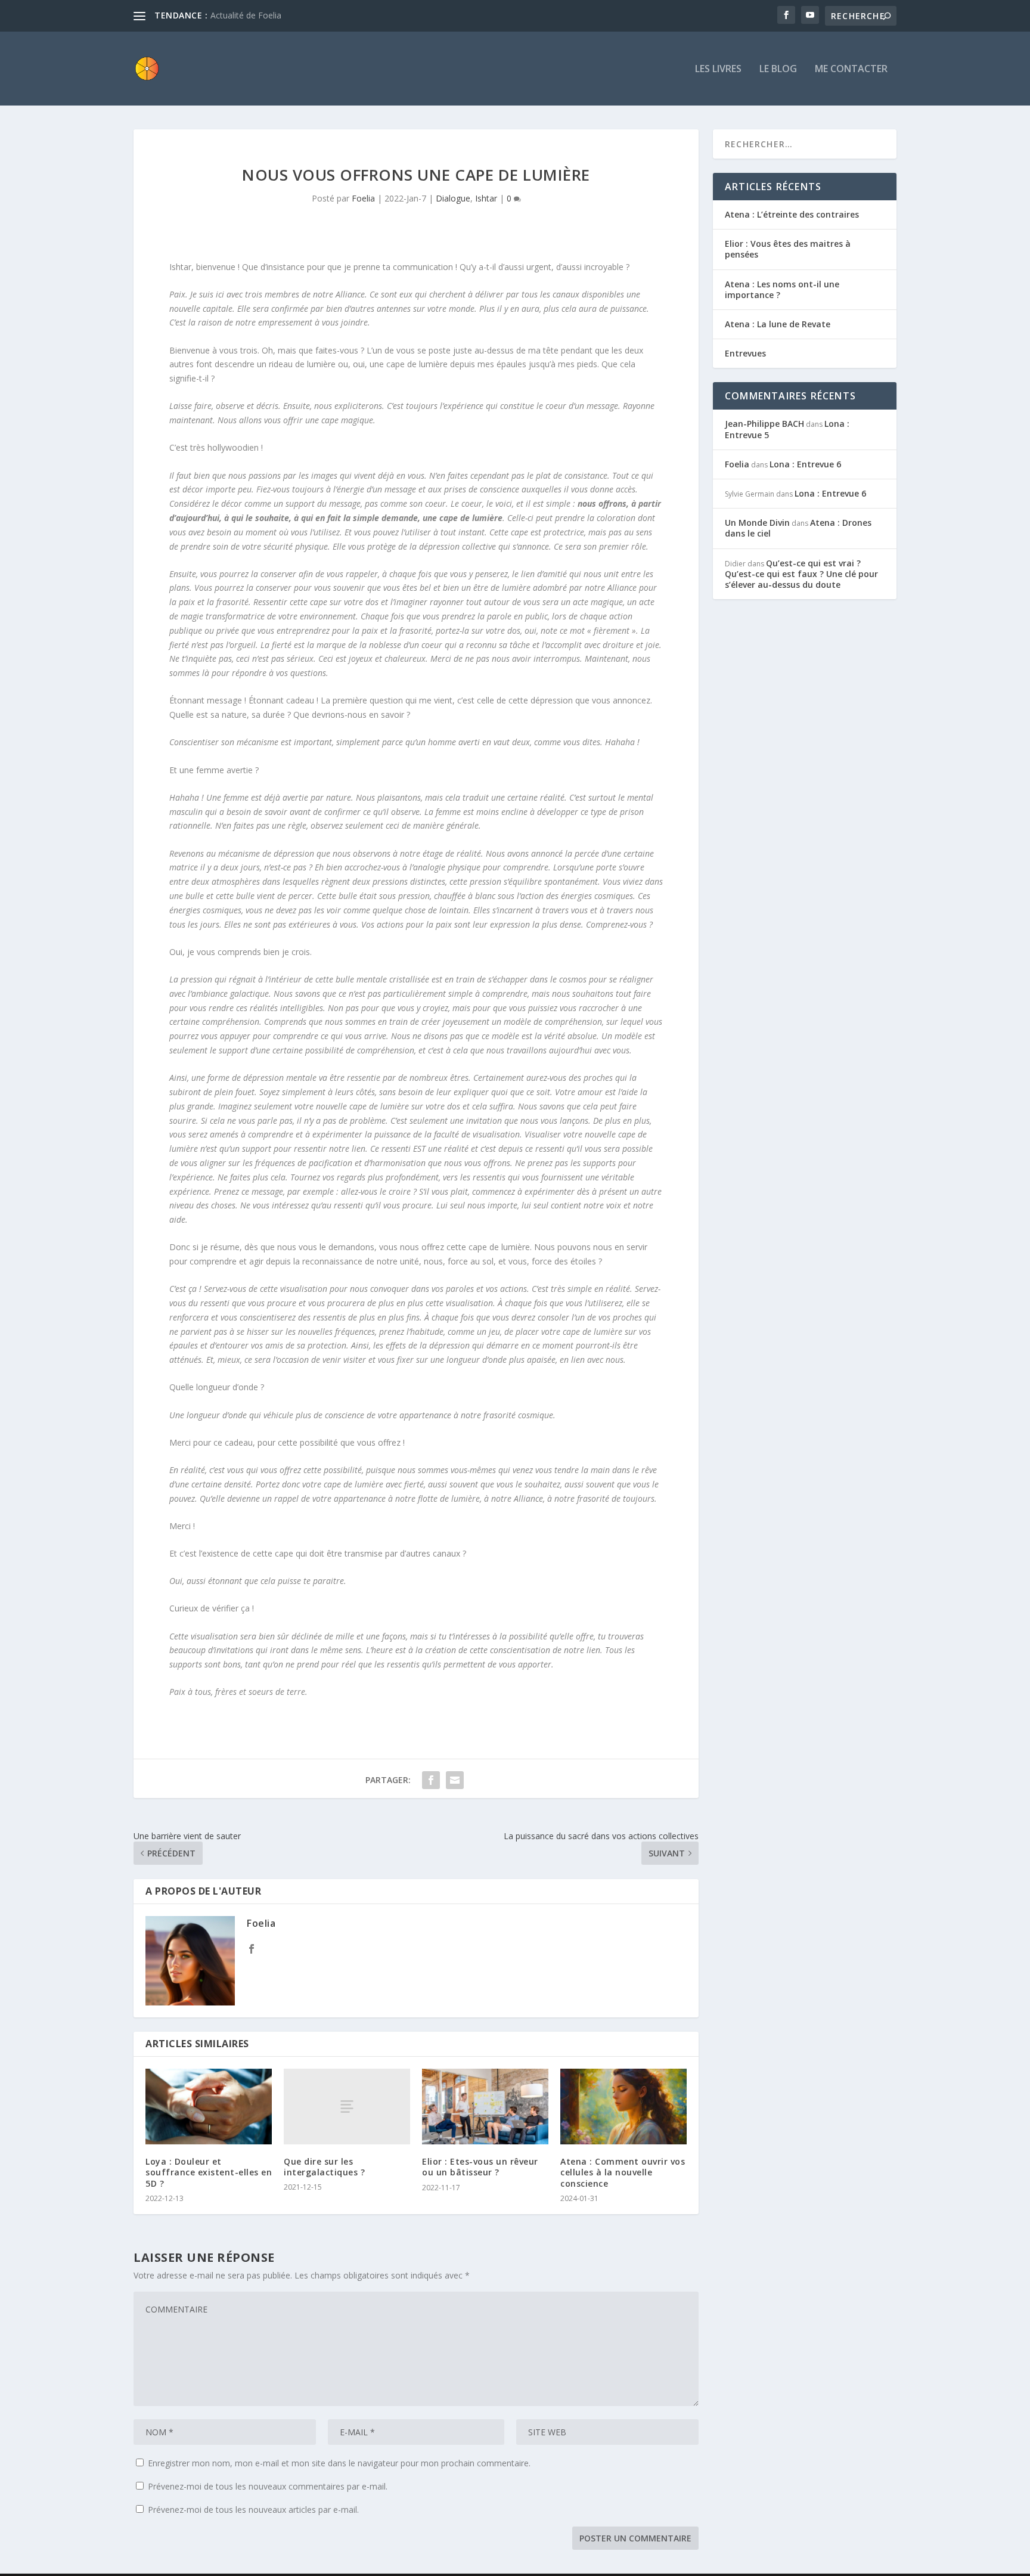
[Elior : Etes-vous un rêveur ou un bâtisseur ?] (485, 2107)
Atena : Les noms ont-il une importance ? (782, 289)
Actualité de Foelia (246, 15)
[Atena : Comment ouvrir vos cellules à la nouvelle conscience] (623, 2107)
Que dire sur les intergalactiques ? (324, 2167)
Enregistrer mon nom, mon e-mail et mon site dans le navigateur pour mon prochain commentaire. (339, 2463)
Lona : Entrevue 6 (805, 464)
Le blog (778, 69)
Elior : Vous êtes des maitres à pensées (788, 249)
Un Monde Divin (757, 523)
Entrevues (745, 353)
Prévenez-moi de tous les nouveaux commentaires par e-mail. (268, 2486)
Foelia (363, 198)
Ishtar (486, 198)
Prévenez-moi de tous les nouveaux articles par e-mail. (253, 2510)
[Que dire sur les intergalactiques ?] (347, 2107)
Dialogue (453, 198)
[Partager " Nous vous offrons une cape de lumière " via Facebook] (431, 1780)
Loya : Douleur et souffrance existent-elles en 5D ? (209, 2172)
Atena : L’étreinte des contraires (792, 214)
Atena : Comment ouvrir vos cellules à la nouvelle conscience (623, 2172)
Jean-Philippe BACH (764, 424)
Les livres (718, 69)
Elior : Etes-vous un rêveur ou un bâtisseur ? (480, 2167)
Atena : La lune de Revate (778, 324)
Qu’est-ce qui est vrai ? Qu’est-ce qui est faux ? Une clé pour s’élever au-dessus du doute (801, 574)
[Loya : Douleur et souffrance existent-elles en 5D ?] (209, 2107)
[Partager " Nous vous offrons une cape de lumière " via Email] (455, 1780)
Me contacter (851, 69)
